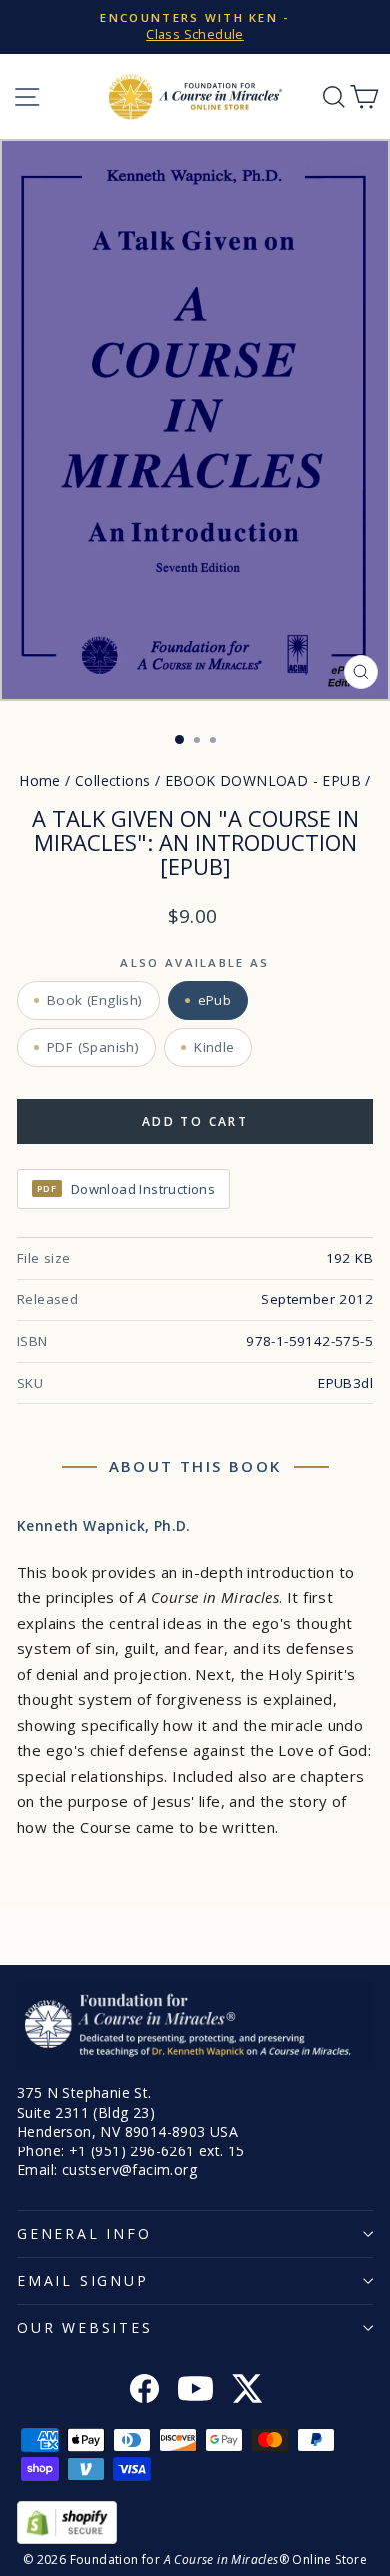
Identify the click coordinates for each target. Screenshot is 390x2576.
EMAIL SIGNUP (83, 2281)
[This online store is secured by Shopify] (195, 2523)
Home (40, 781)
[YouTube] (195, 2391)
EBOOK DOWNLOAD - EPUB (263, 781)
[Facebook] (144, 2391)
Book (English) (95, 1000)
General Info (84, 2234)
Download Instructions (126, 1189)
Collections (112, 781)
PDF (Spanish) (93, 1047)
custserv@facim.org (129, 2170)
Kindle (214, 1047)
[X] (246, 2391)
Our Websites (85, 2328)
